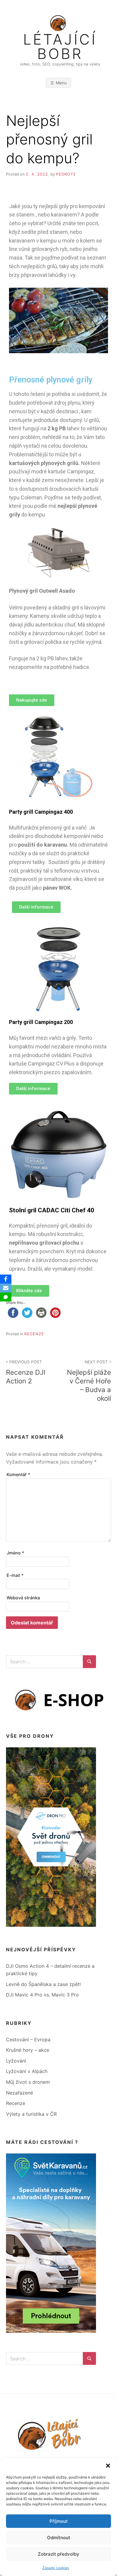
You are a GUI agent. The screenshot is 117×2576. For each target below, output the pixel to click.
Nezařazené (19, 2093)
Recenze (34, 1334)
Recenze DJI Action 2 (26, 1372)
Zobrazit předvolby (58, 2554)
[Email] (6, 1288)
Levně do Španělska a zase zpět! (43, 1984)
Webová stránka (23, 1598)
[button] (108, 2466)
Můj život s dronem (28, 2082)
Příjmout (59, 2521)
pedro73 (66, 174)
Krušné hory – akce (28, 2050)
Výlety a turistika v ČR (31, 2114)
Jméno (15, 1553)
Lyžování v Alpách (27, 2071)
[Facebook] (6, 1279)
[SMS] (6, 1297)
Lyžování (16, 2061)
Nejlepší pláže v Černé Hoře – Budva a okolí (89, 1381)
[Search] (89, 1662)
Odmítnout (59, 2538)
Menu (61, 83)
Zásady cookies (56, 2568)
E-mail (15, 1575)
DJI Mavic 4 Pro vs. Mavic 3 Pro (42, 1995)
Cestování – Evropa (28, 2040)
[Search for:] (44, 1662)
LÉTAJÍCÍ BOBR (60, 47)
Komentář (18, 1474)
